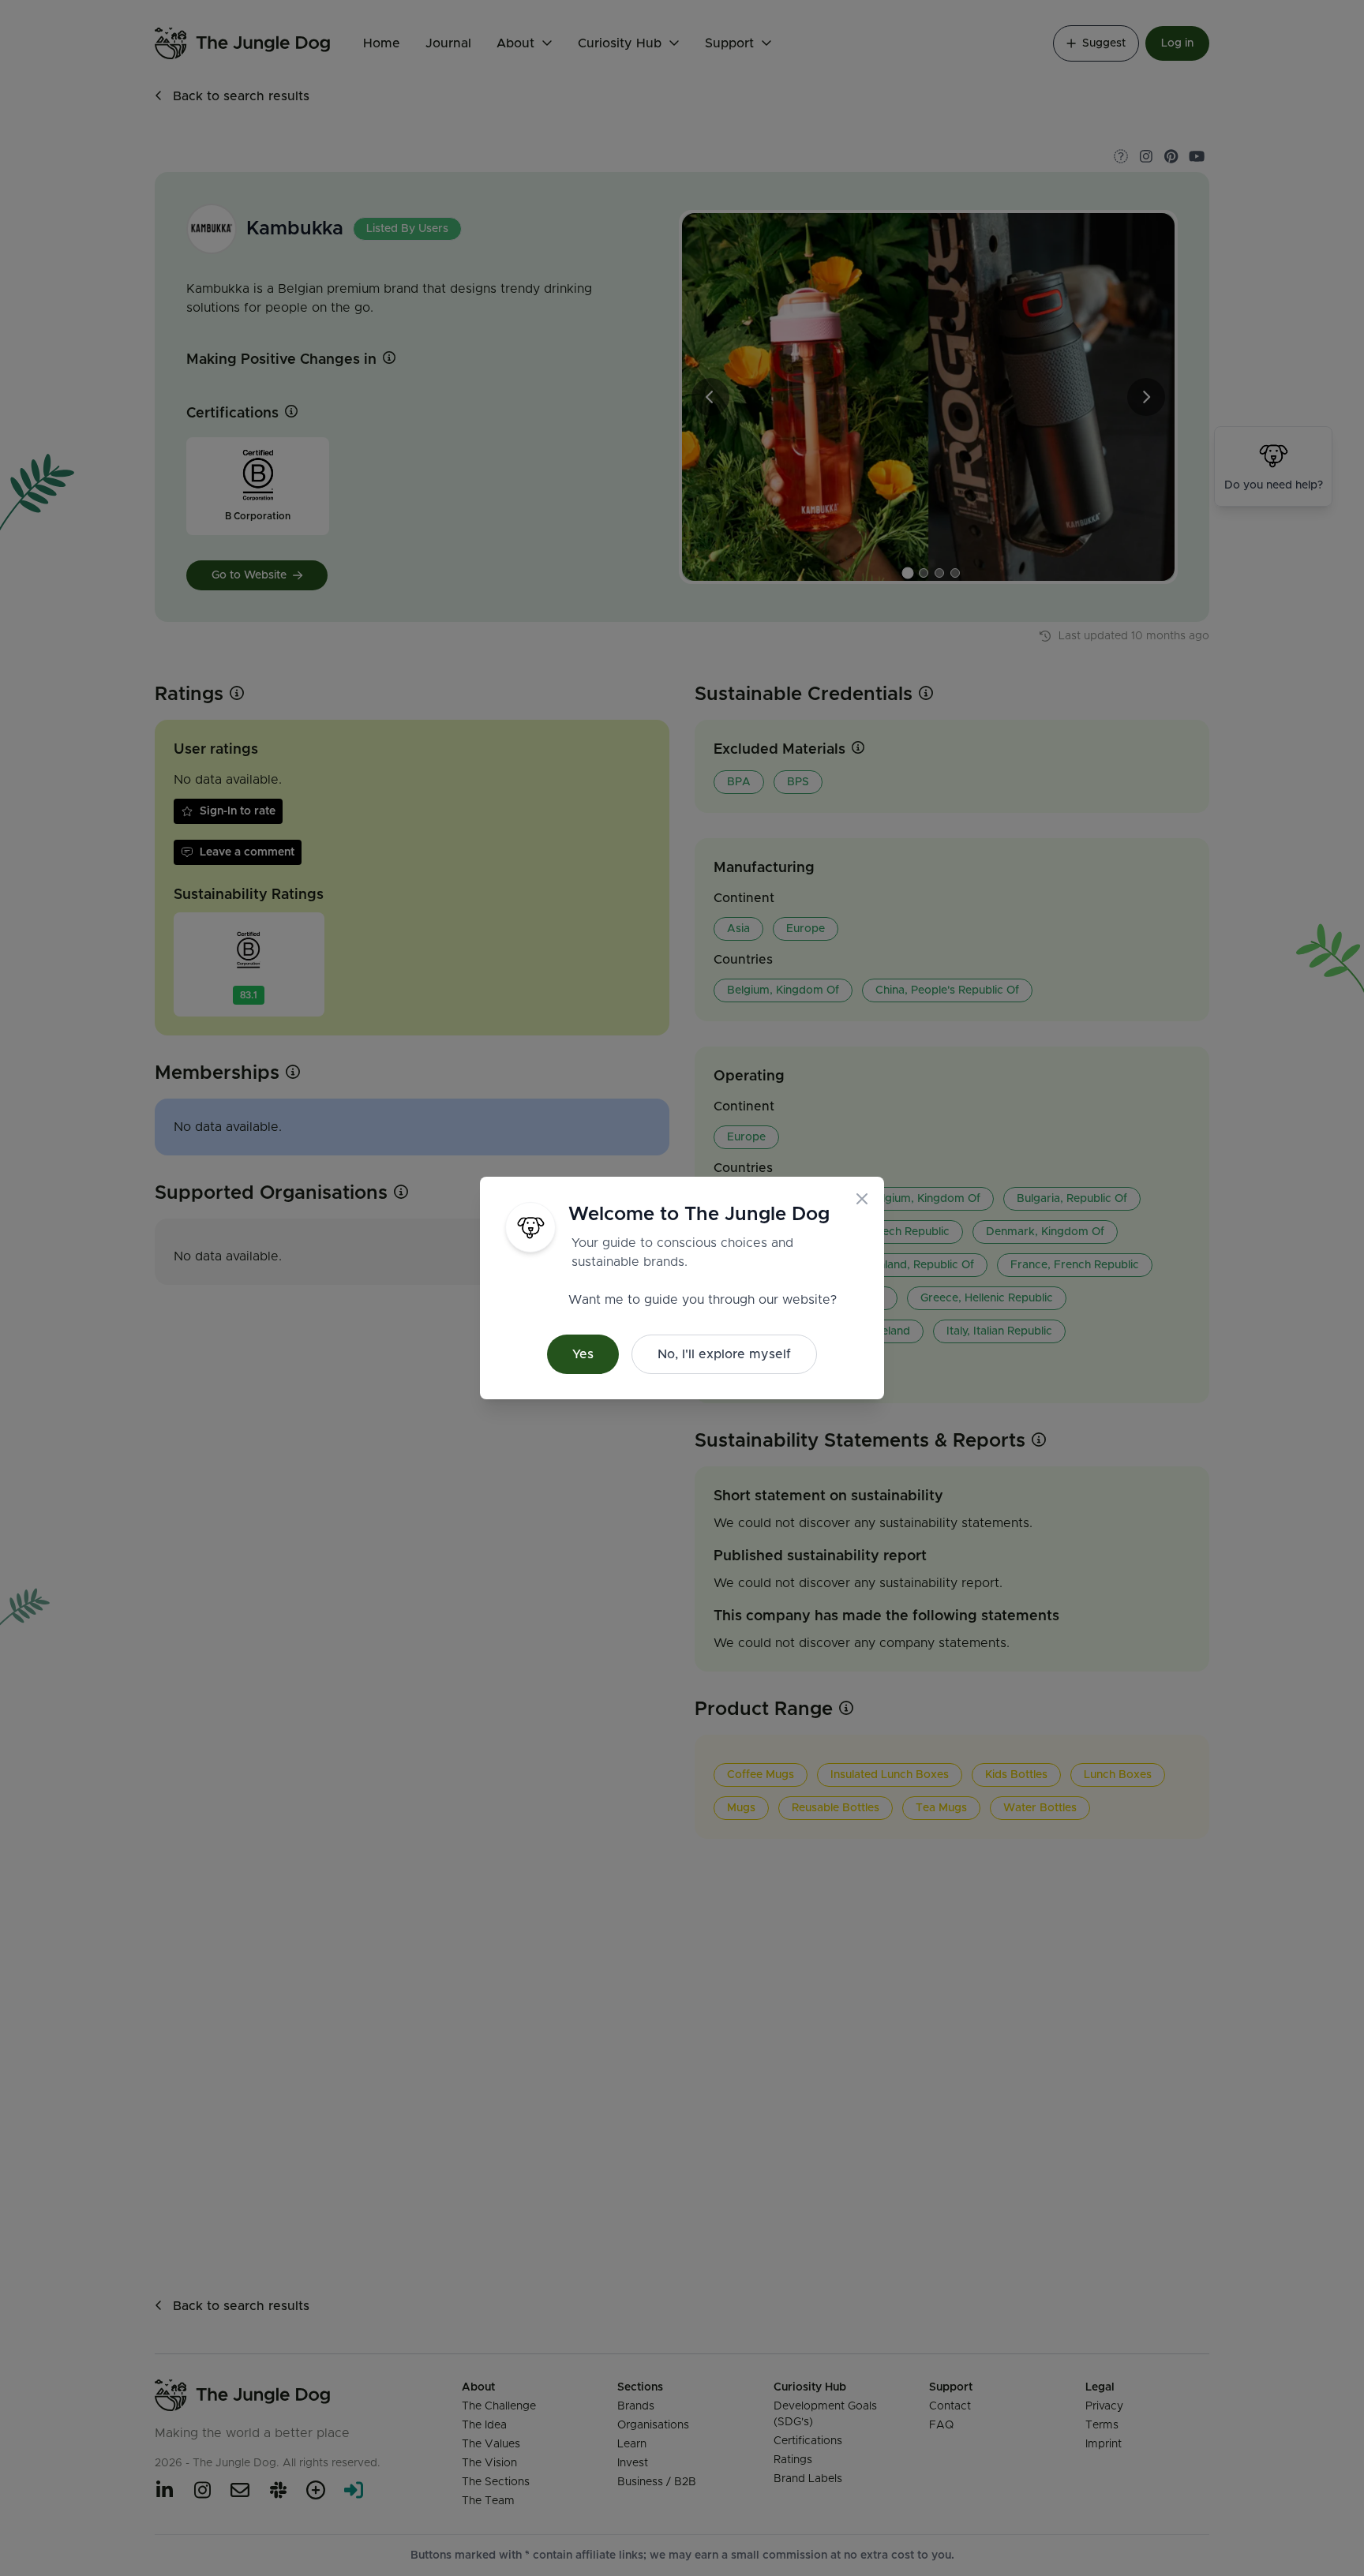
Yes (583, 1354)
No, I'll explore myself (724, 1354)
